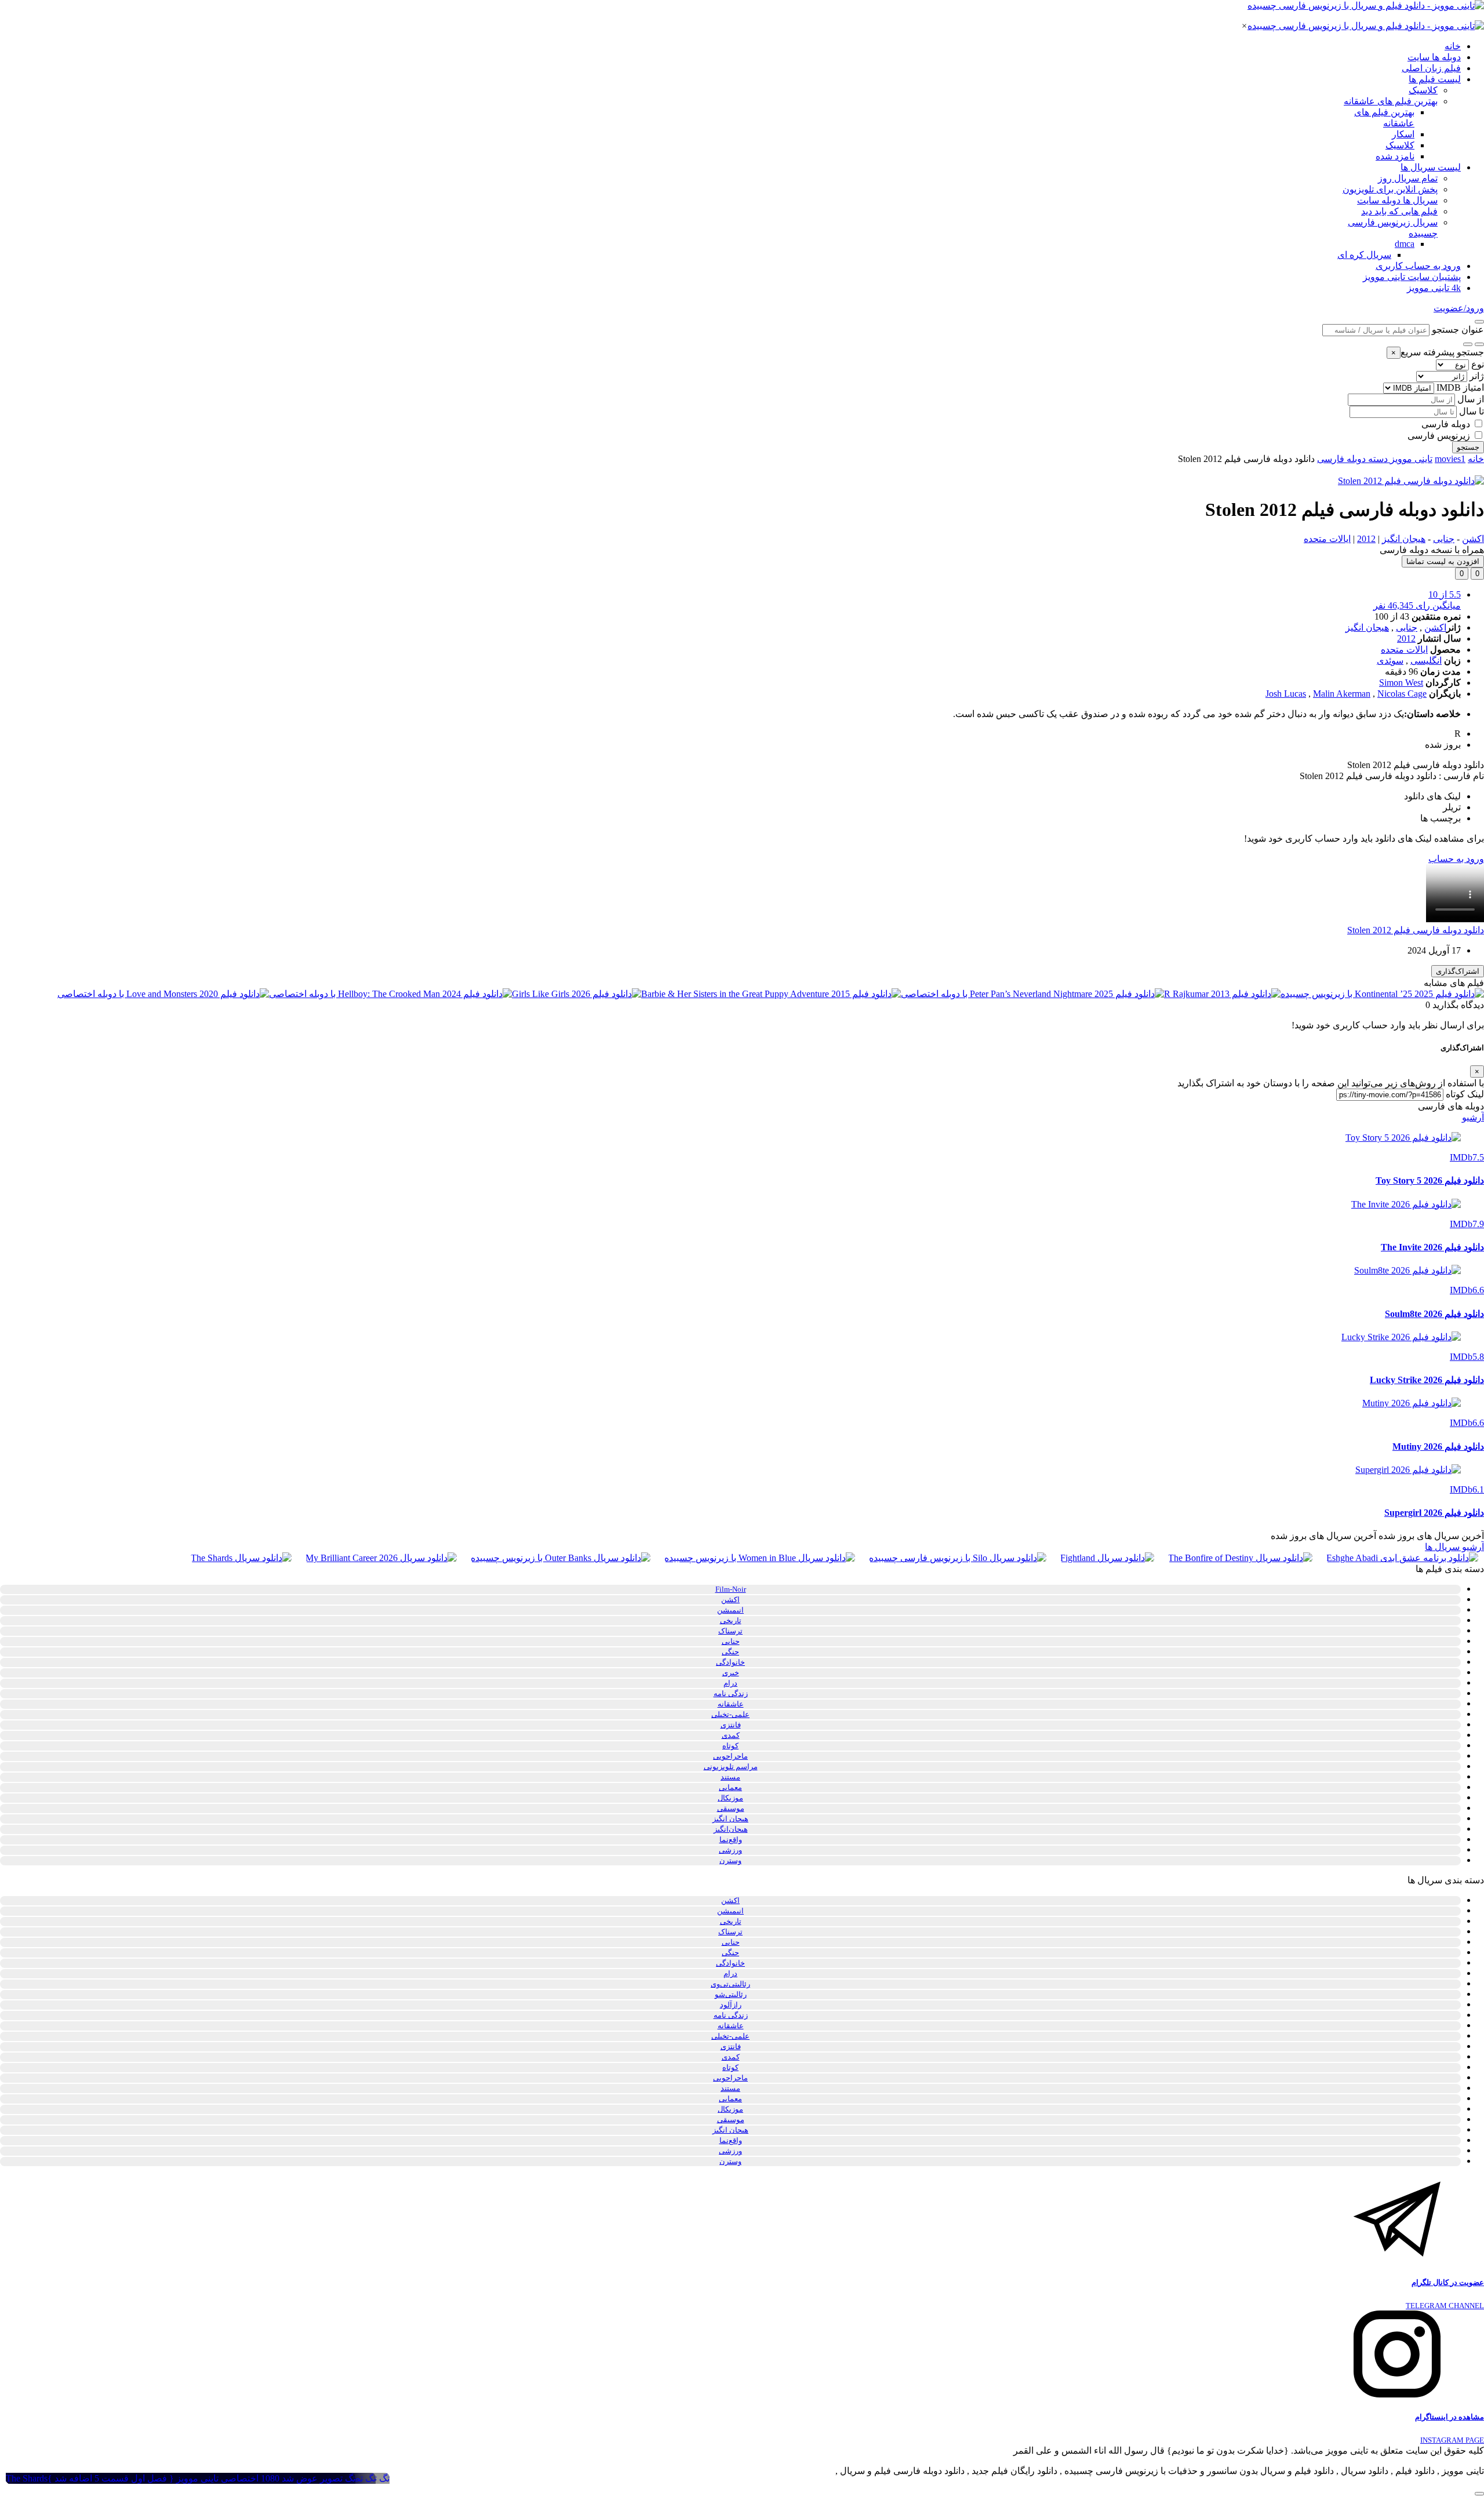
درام (730, 1683)
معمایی (730, 1787)
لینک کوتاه (1465, 1094)
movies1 (1450, 459)
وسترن (730, 1860)
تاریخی (731, 1620)
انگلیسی (1426, 661)
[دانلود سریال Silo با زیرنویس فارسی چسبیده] (958, 1558)
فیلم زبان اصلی (1431, 68)
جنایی (1444, 539)
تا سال (1472, 411)
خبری (731, 1673)
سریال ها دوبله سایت (1397, 200)
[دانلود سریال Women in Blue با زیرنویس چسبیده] (760, 1558)
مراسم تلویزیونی (731, 1767)
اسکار (1403, 134)
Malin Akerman (1342, 694)
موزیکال (730, 1798)
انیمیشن (730, 1610)
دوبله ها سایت (1434, 57)
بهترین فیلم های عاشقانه (1391, 101)
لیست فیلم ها (1435, 79)
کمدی (731, 1735)
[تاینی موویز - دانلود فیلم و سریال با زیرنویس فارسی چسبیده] (1366, 6)
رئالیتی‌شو (731, 1994)
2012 (1366, 539)
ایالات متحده (1327, 539)
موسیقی (731, 1808)
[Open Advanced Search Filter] (1479, 344)
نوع (1478, 364)
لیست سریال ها (1431, 167)
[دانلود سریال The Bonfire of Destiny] (1240, 1558)
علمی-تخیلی (730, 1714)
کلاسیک (1423, 90)
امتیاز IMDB (1460, 388)
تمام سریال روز (1408, 178)
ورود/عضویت (1459, 308)
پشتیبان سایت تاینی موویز (1412, 277)
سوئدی (1390, 661)
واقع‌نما (731, 1840)
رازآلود (731, 2005)
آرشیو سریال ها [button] (1454, 1547)
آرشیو (1473, 1117)
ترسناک (730, 1631)
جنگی (730, 1652)
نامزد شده (1395, 156)
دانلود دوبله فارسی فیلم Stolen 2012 (1416, 930)
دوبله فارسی (1446, 424)
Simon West (1401, 683)
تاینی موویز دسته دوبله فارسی (1375, 459)
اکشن (1473, 539)
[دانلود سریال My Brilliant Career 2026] (381, 1558)
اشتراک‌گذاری (1458, 971)
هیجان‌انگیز (731, 1829)
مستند (730, 1777)
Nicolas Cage (1402, 694)
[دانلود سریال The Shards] (241, 1558)
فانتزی (731, 1725)
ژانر (1477, 376)
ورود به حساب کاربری (1418, 266)
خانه (1453, 46)
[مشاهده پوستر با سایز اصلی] (1411, 481)
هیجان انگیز (1404, 539)
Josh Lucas (1286, 694)
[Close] (1479, 322)
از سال (1471, 399)
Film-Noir (731, 1589)
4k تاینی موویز (1434, 288)
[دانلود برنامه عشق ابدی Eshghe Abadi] (1402, 1558)
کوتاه (730, 1746)
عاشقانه (731, 1704)
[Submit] (1468, 344)
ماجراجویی (730, 1756)
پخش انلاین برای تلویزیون (1390, 189)
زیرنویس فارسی (1439, 436)
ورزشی (730, 1850)
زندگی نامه (731, 1693)
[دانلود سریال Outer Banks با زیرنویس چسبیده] (561, 1558)
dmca (1405, 244)
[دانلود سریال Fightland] (1107, 1558)
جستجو (1468, 447)
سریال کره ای (1364, 255)
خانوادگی (730, 1662)
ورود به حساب (1456, 859)
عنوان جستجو (1458, 330)
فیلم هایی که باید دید (1399, 211)
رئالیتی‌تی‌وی (730, 1984)
